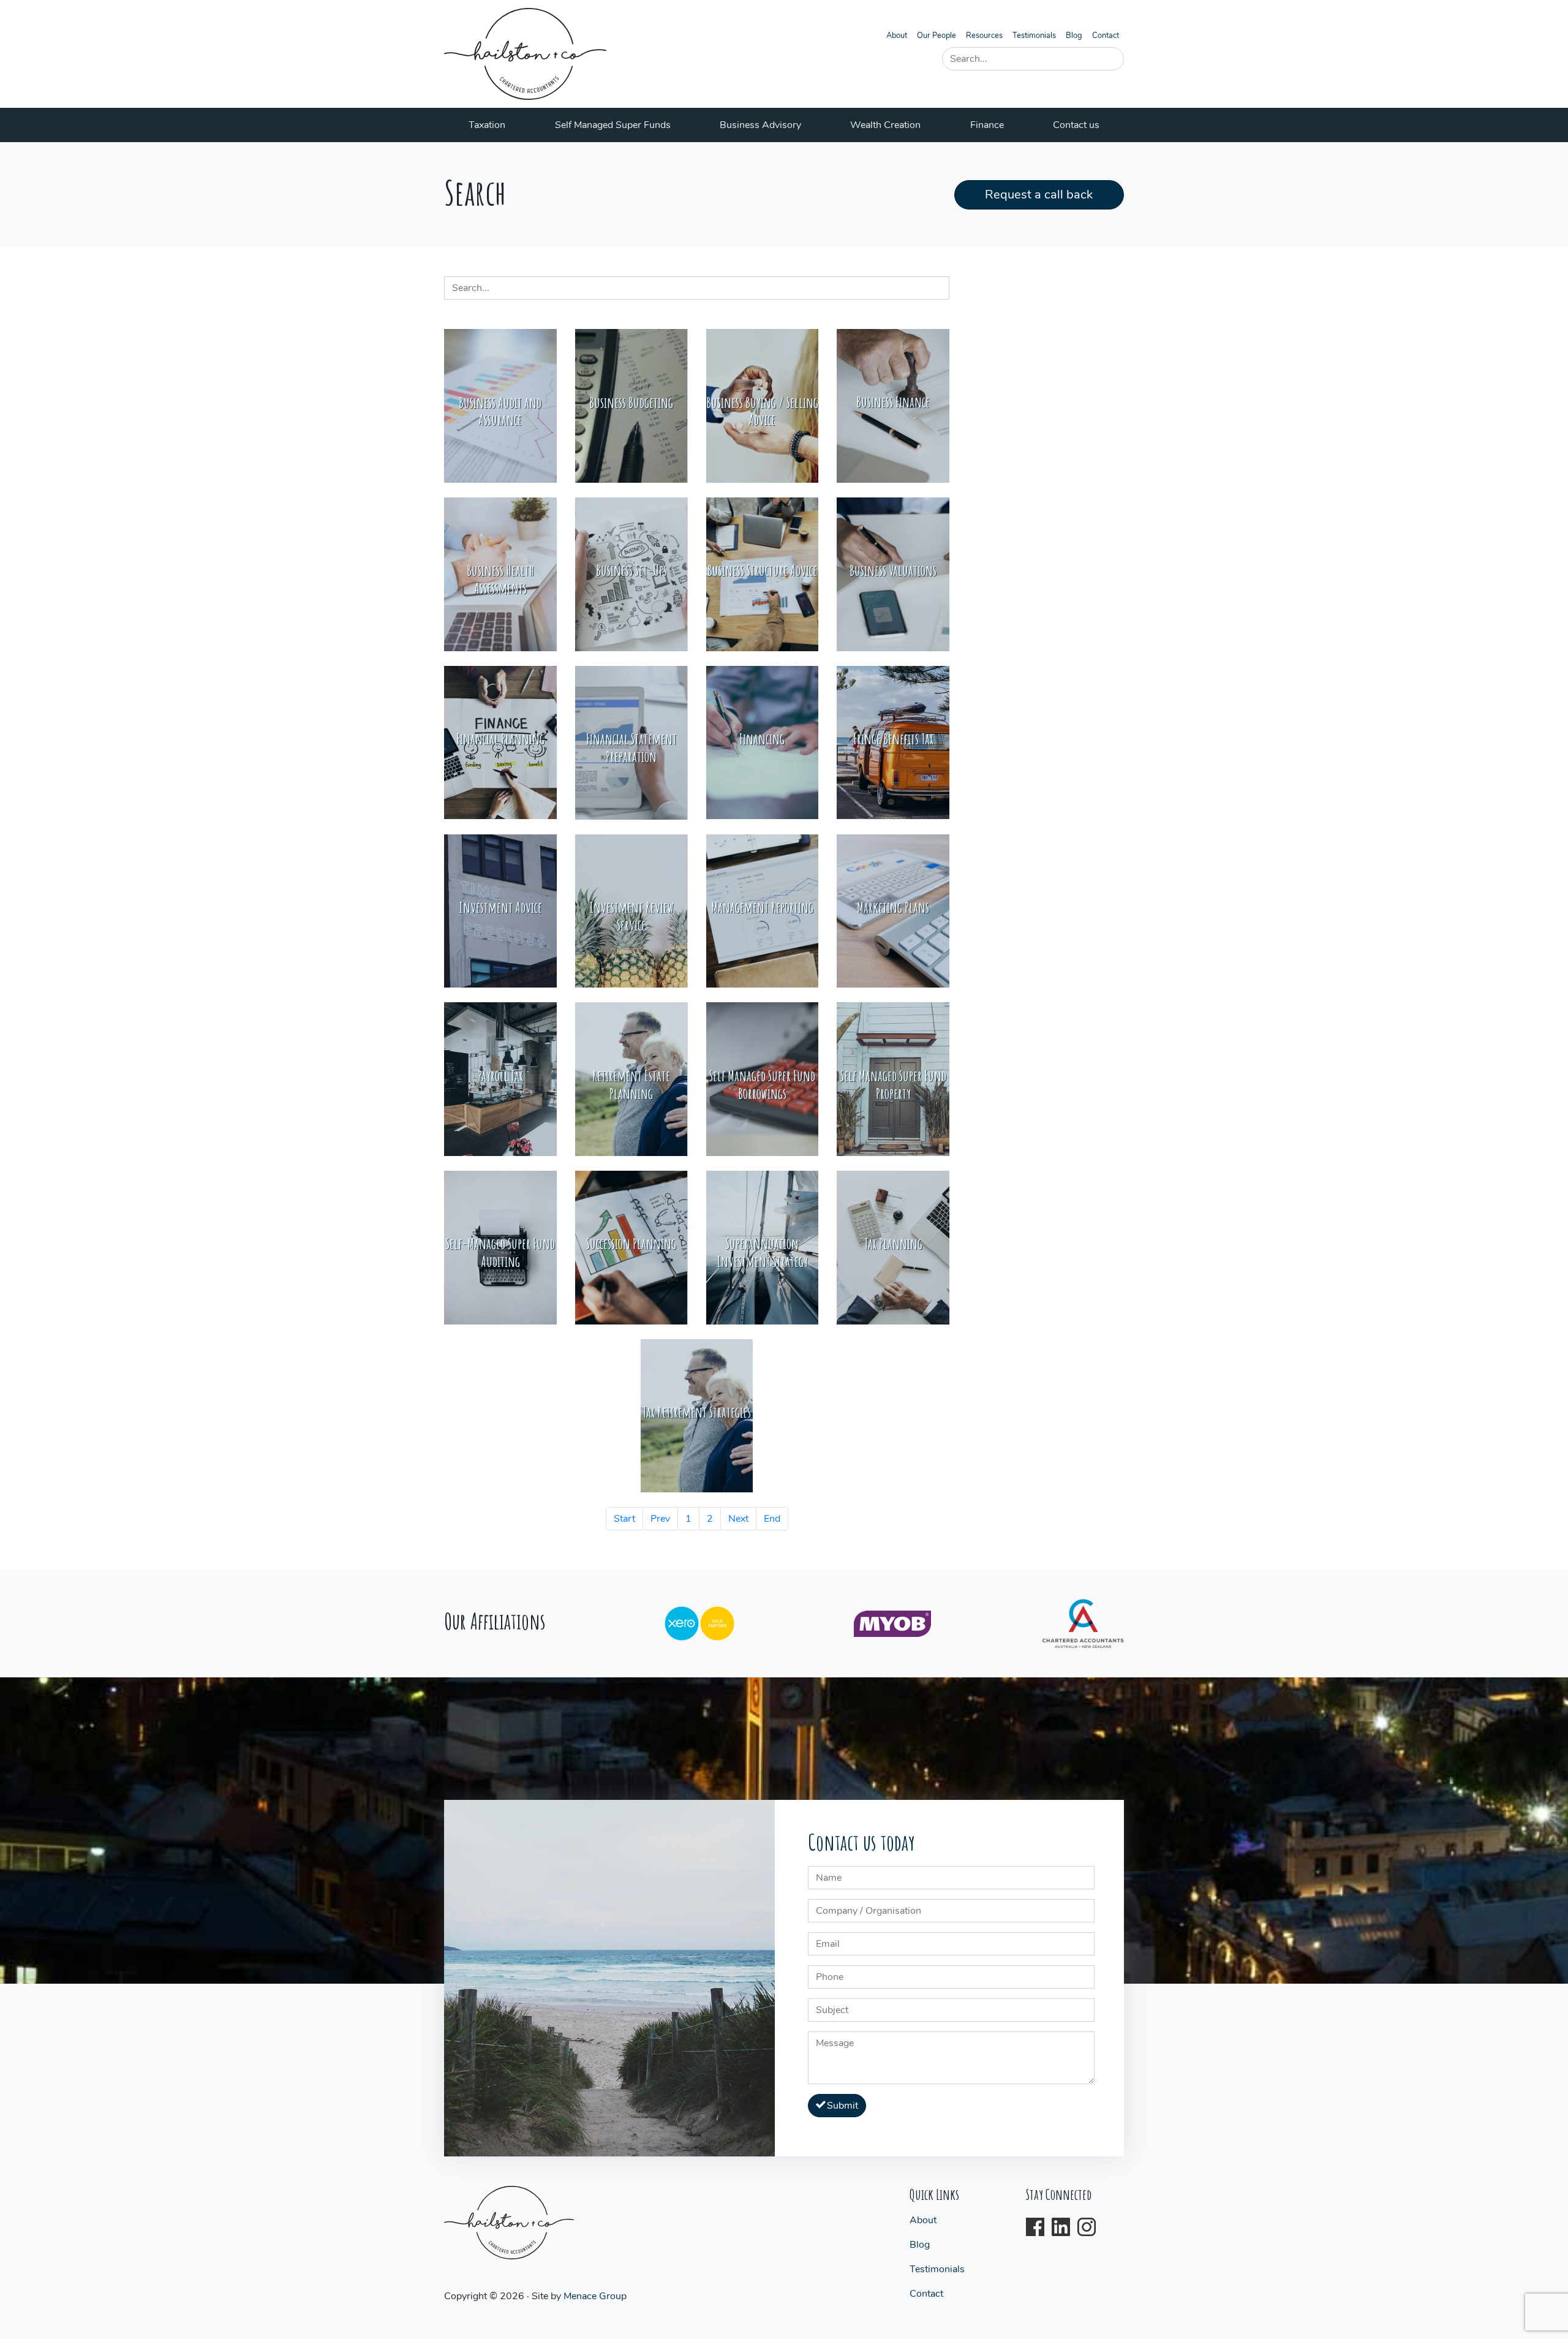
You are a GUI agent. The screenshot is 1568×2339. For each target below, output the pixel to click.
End (772, 1519)
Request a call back (1039, 195)
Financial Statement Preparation (631, 748)
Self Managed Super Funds (613, 125)
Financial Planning (500, 739)
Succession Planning (631, 1244)
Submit (841, 2106)
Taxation (487, 125)
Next (738, 1519)
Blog (1074, 36)
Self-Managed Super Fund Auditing (500, 1253)
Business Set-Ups (631, 570)
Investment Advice (500, 907)
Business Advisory (760, 125)
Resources (984, 36)
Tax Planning (893, 1244)
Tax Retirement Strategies (697, 1412)
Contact (1106, 36)
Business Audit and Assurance (500, 411)
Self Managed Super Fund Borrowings (762, 1085)
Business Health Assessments (500, 579)
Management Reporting (762, 907)
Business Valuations (893, 570)
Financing (762, 739)
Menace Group (595, 2296)
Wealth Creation (885, 125)
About (897, 36)
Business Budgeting (631, 402)
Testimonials (1034, 36)
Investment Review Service (631, 916)
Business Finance (893, 402)
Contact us (1076, 125)
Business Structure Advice (762, 570)
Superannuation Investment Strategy (762, 1253)
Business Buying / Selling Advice (762, 411)
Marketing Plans (893, 907)
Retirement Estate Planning (631, 1085)
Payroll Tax (500, 1076)
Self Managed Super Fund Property (893, 1085)
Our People (937, 36)
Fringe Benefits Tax (893, 739)
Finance (987, 125)
